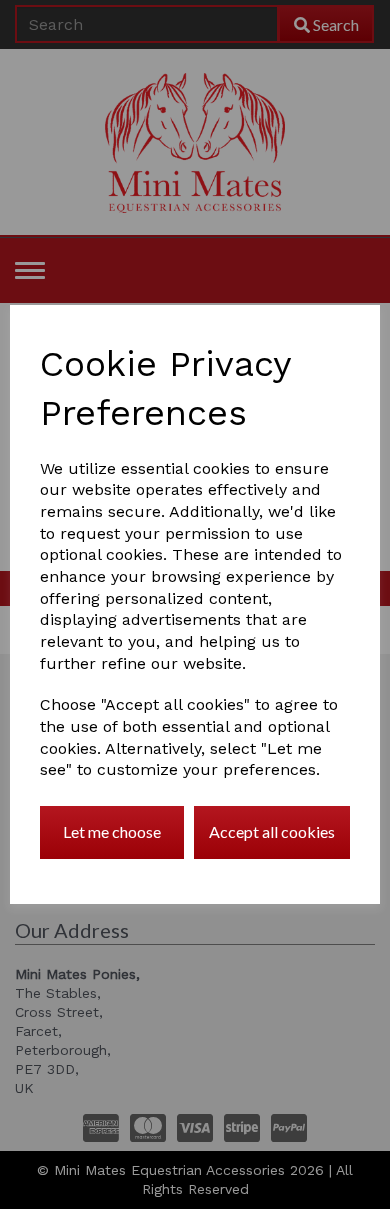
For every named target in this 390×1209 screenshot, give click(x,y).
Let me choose (112, 831)
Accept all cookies (272, 831)
